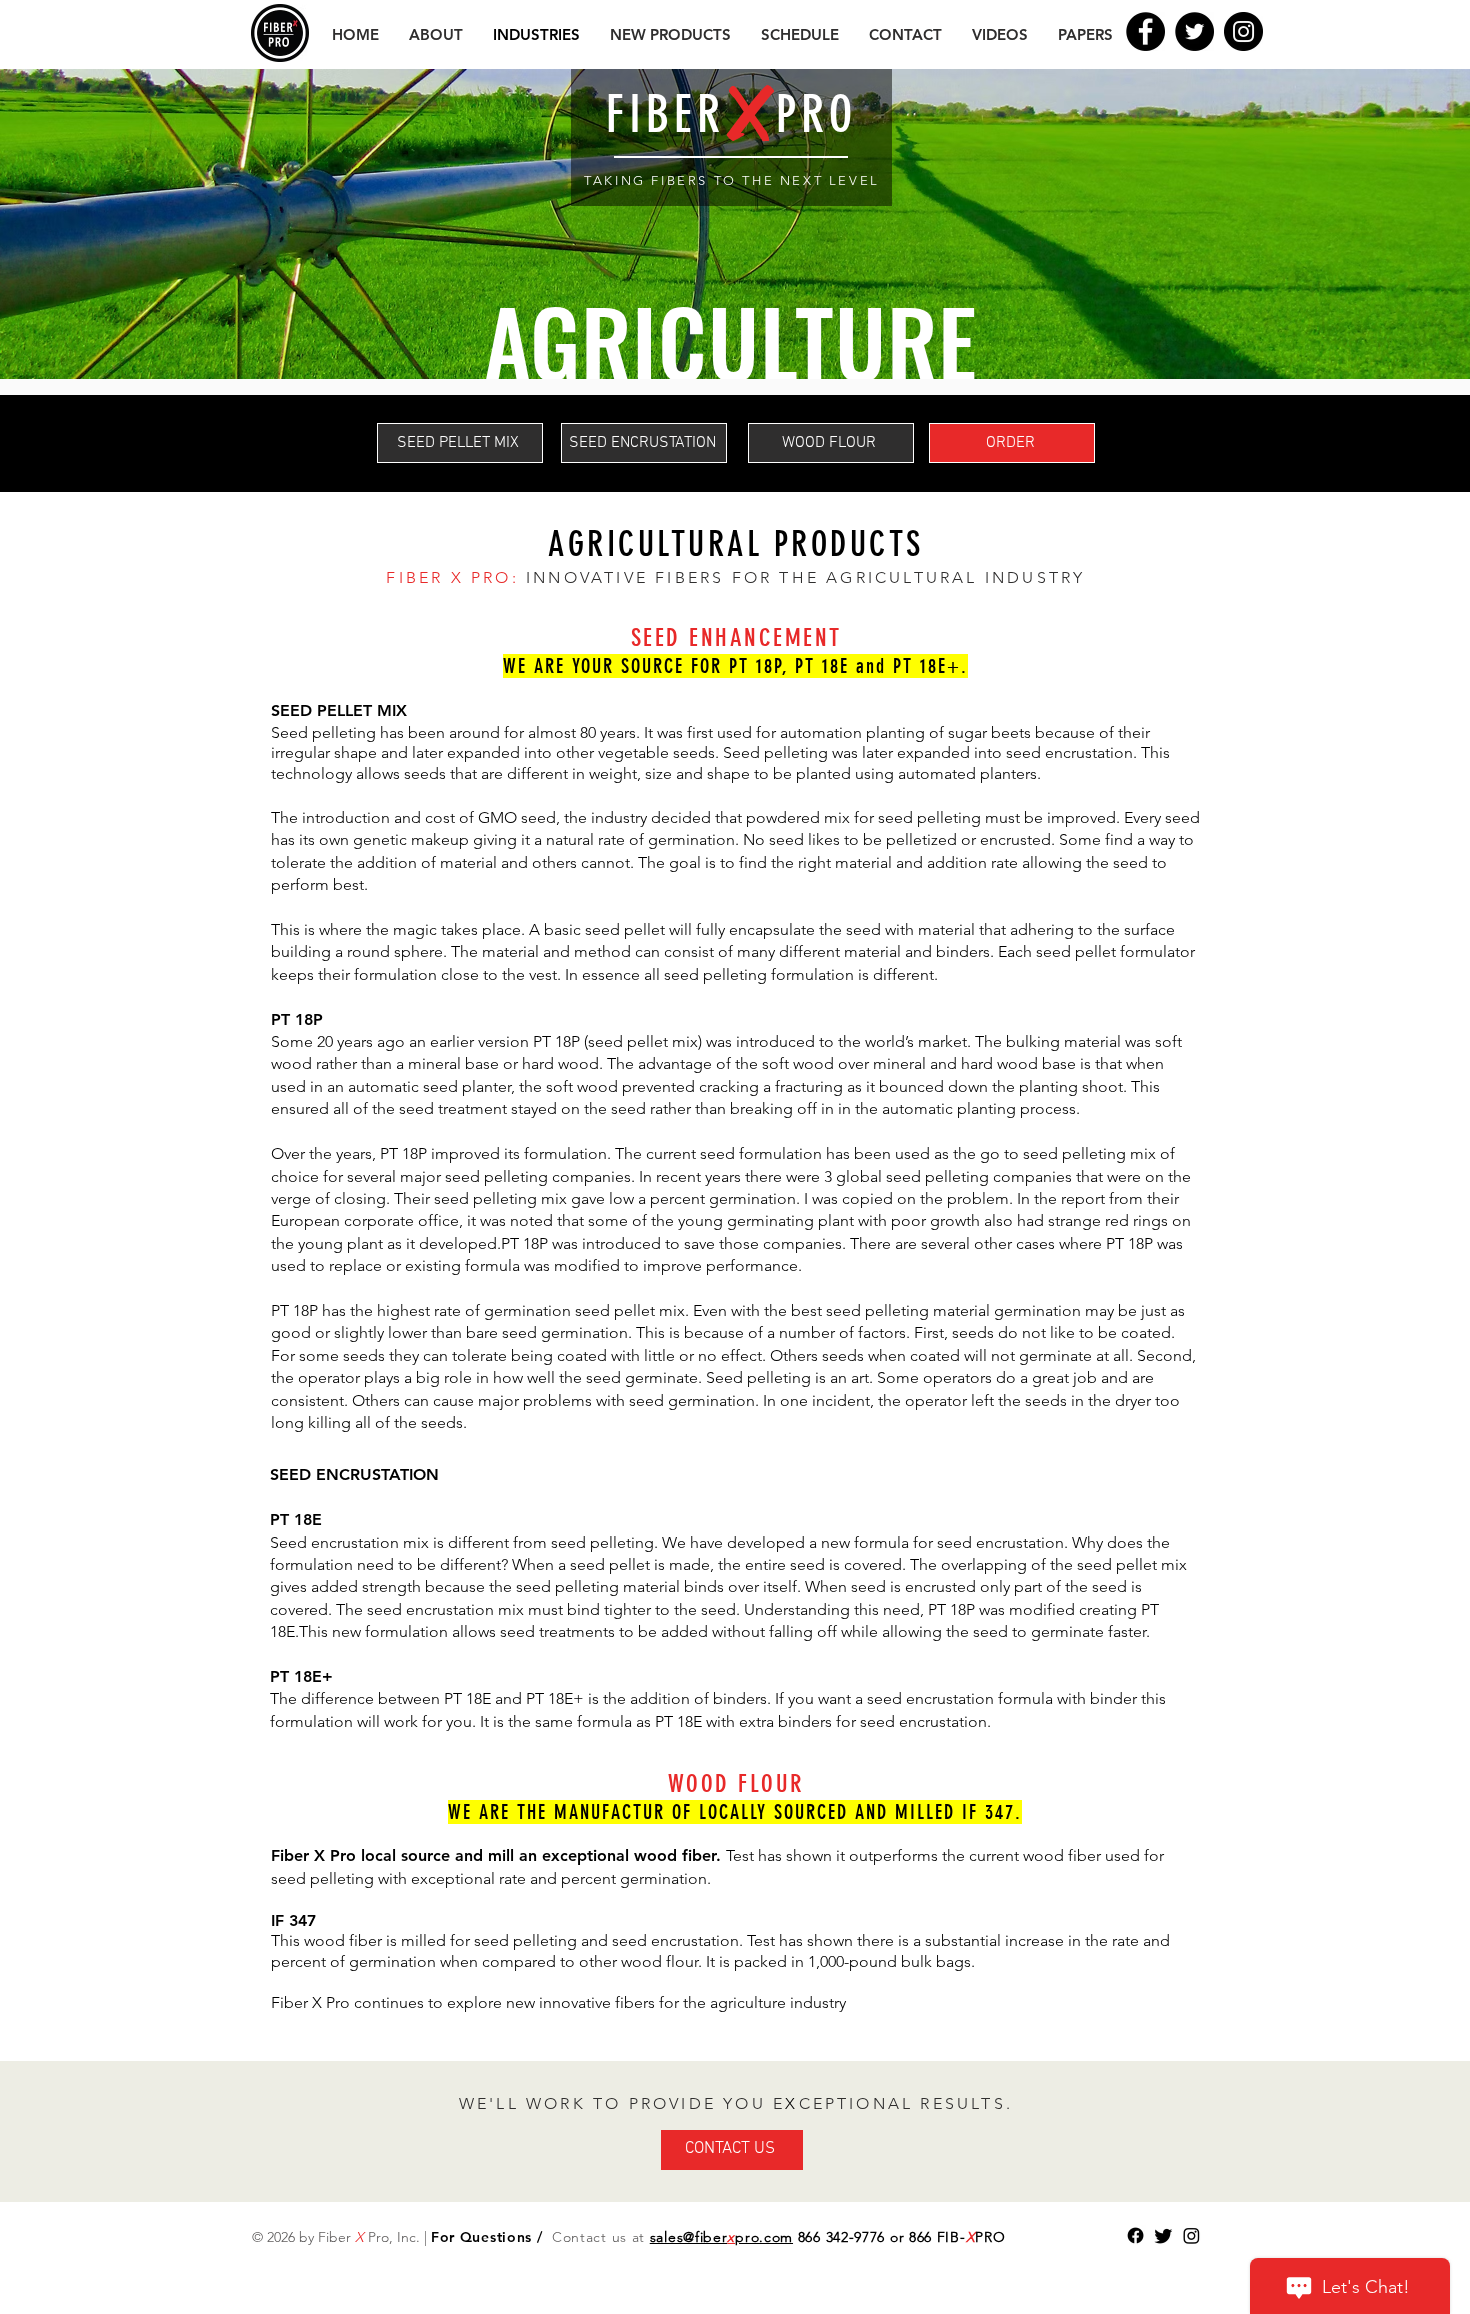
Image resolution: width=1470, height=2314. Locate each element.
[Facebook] (1145, 31)
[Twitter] (1194, 31)
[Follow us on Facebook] (1135, 2235)
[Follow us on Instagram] (1191, 2235)
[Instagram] (1243, 31)
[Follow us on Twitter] (1163, 2235)
